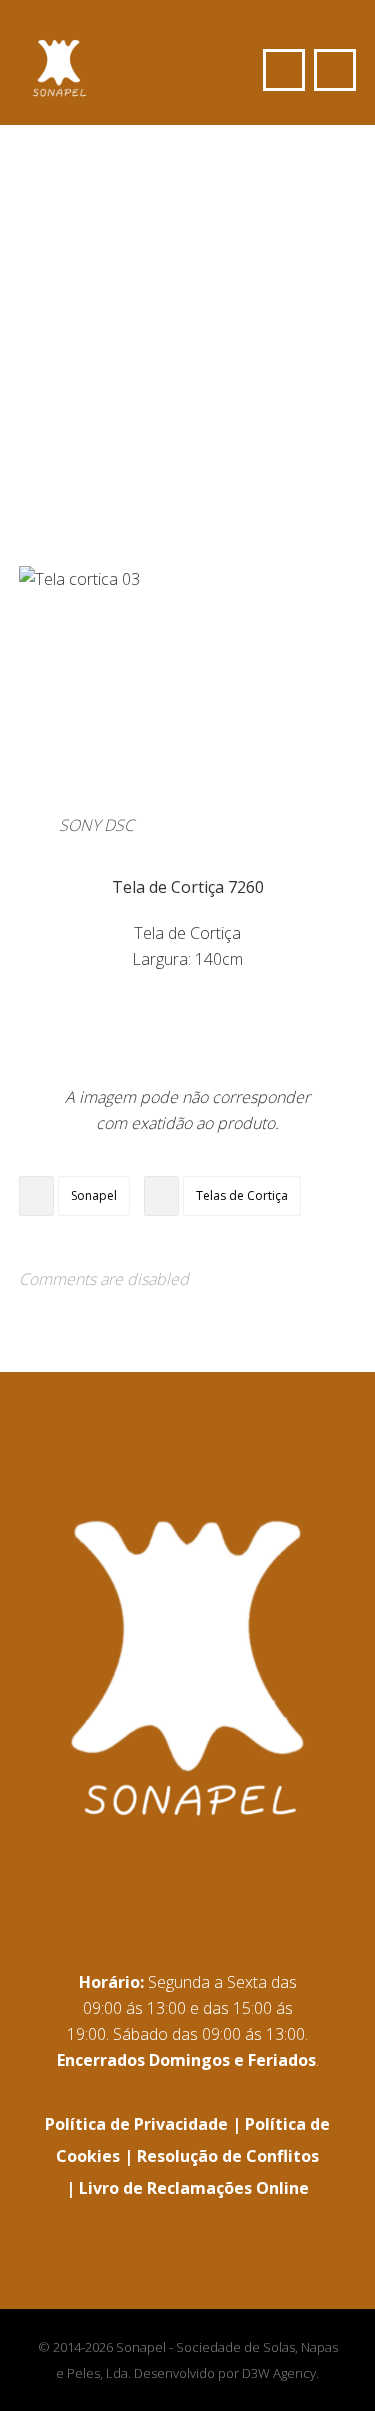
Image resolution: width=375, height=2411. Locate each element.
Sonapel (94, 1195)
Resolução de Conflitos (228, 2156)
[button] (335, 70)
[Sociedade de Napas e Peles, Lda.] (59, 60)
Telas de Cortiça (242, 1195)
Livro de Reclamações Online (194, 2188)
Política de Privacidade (136, 2124)
